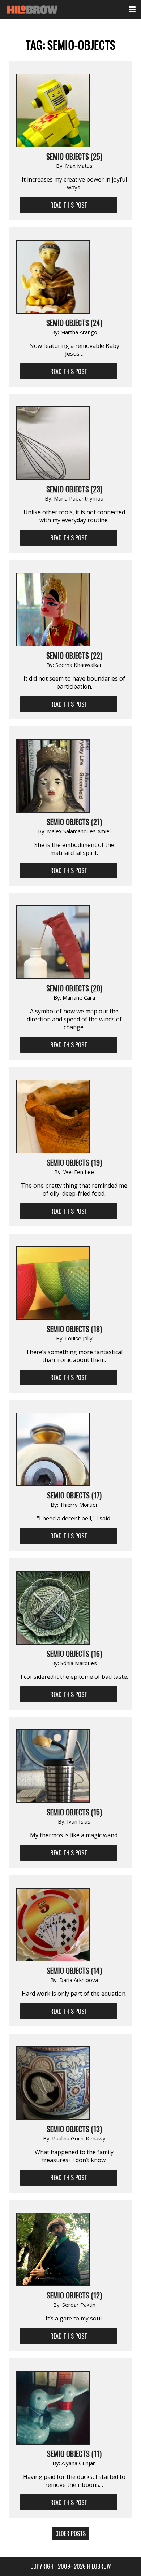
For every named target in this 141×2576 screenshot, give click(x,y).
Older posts (70, 2533)
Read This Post (69, 205)
